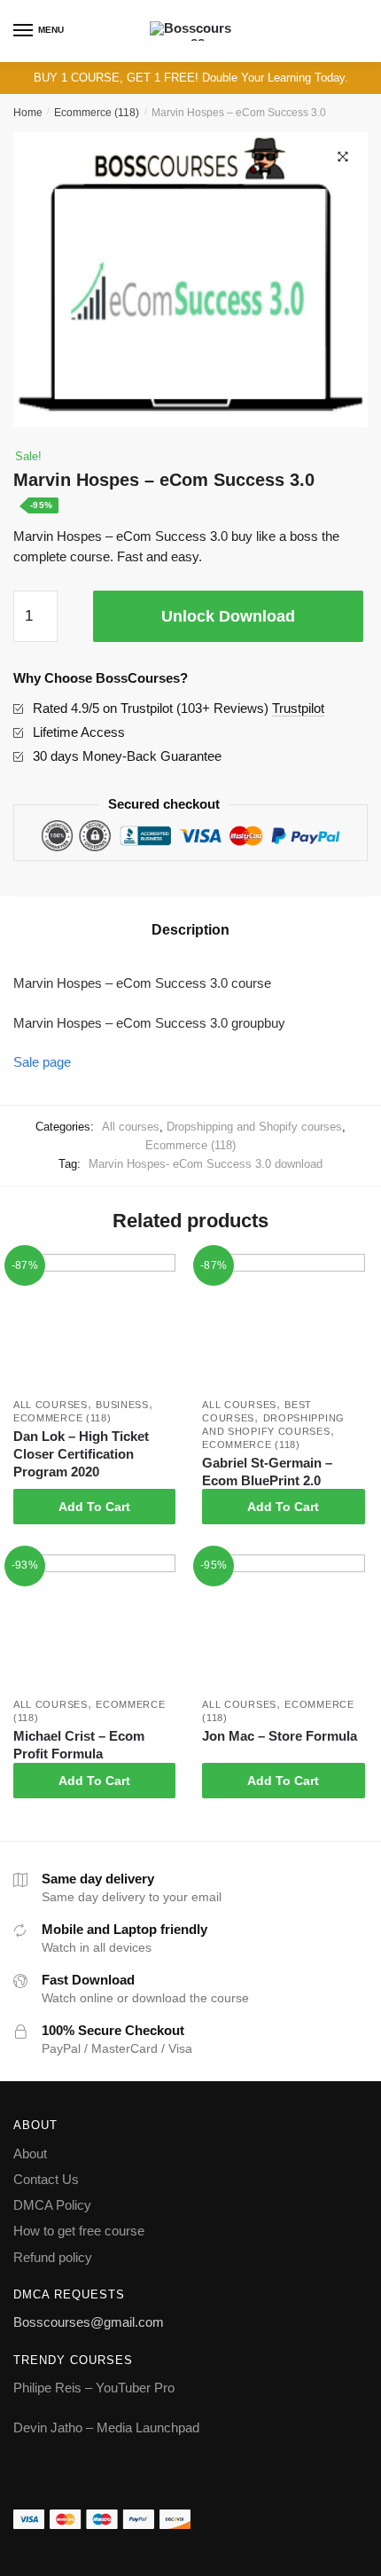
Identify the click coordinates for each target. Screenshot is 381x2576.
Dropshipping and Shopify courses (254, 1127)
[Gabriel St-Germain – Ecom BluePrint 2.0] (283, 1322)
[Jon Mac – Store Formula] (283, 1622)
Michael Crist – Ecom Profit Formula (79, 1745)
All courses (131, 1127)
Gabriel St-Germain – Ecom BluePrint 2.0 (267, 1472)
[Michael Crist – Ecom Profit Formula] (94, 1622)
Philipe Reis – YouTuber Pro (94, 2388)
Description (190, 930)
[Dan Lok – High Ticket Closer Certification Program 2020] (94, 1322)
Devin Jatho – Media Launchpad (106, 2427)
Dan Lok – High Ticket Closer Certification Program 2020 (81, 1454)
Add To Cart (94, 1507)
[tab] (190, 930)
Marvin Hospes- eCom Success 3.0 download (206, 1164)
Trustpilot (298, 708)
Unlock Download (228, 616)
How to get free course (79, 2231)
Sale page (42, 1062)
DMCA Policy (52, 2205)
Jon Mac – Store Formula (280, 1736)
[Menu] (24, 31)
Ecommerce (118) (97, 113)
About (30, 2153)
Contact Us (46, 2179)
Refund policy (53, 2257)
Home (28, 113)
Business (122, 1405)
